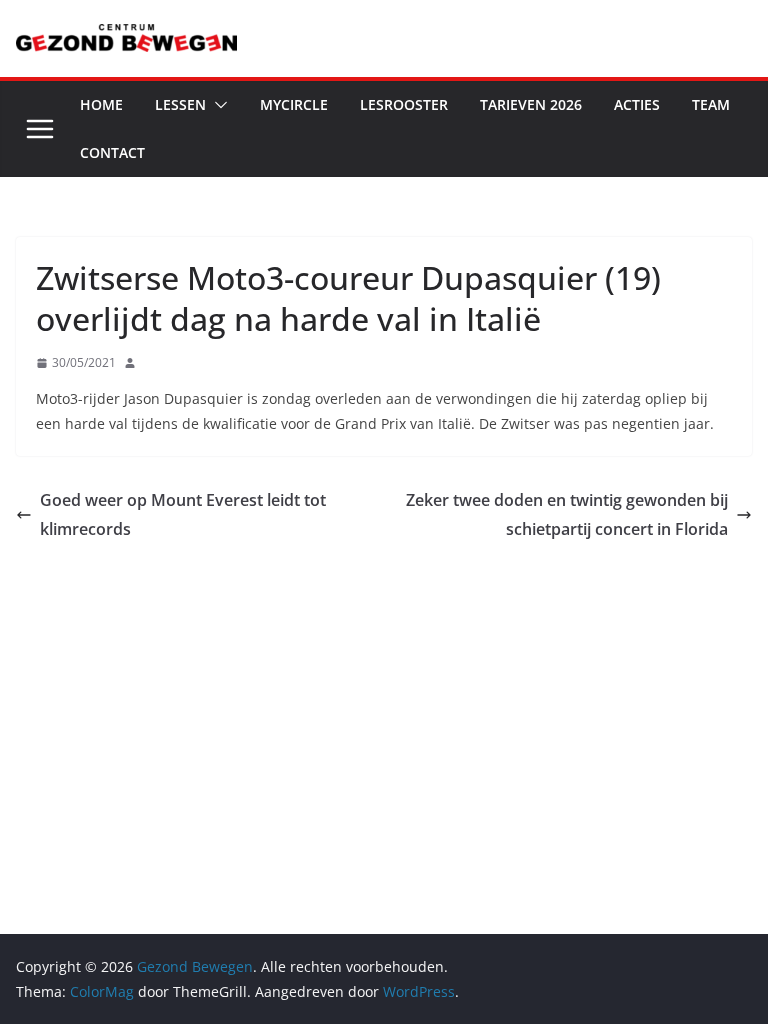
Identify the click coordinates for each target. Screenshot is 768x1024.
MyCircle (294, 104)
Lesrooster (404, 104)
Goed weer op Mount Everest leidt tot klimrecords (183, 514)
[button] (217, 105)
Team (711, 104)
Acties (637, 104)
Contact (112, 152)
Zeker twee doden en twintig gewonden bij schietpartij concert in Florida (567, 514)
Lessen (180, 104)
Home (101, 104)
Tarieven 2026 (531, 104)
